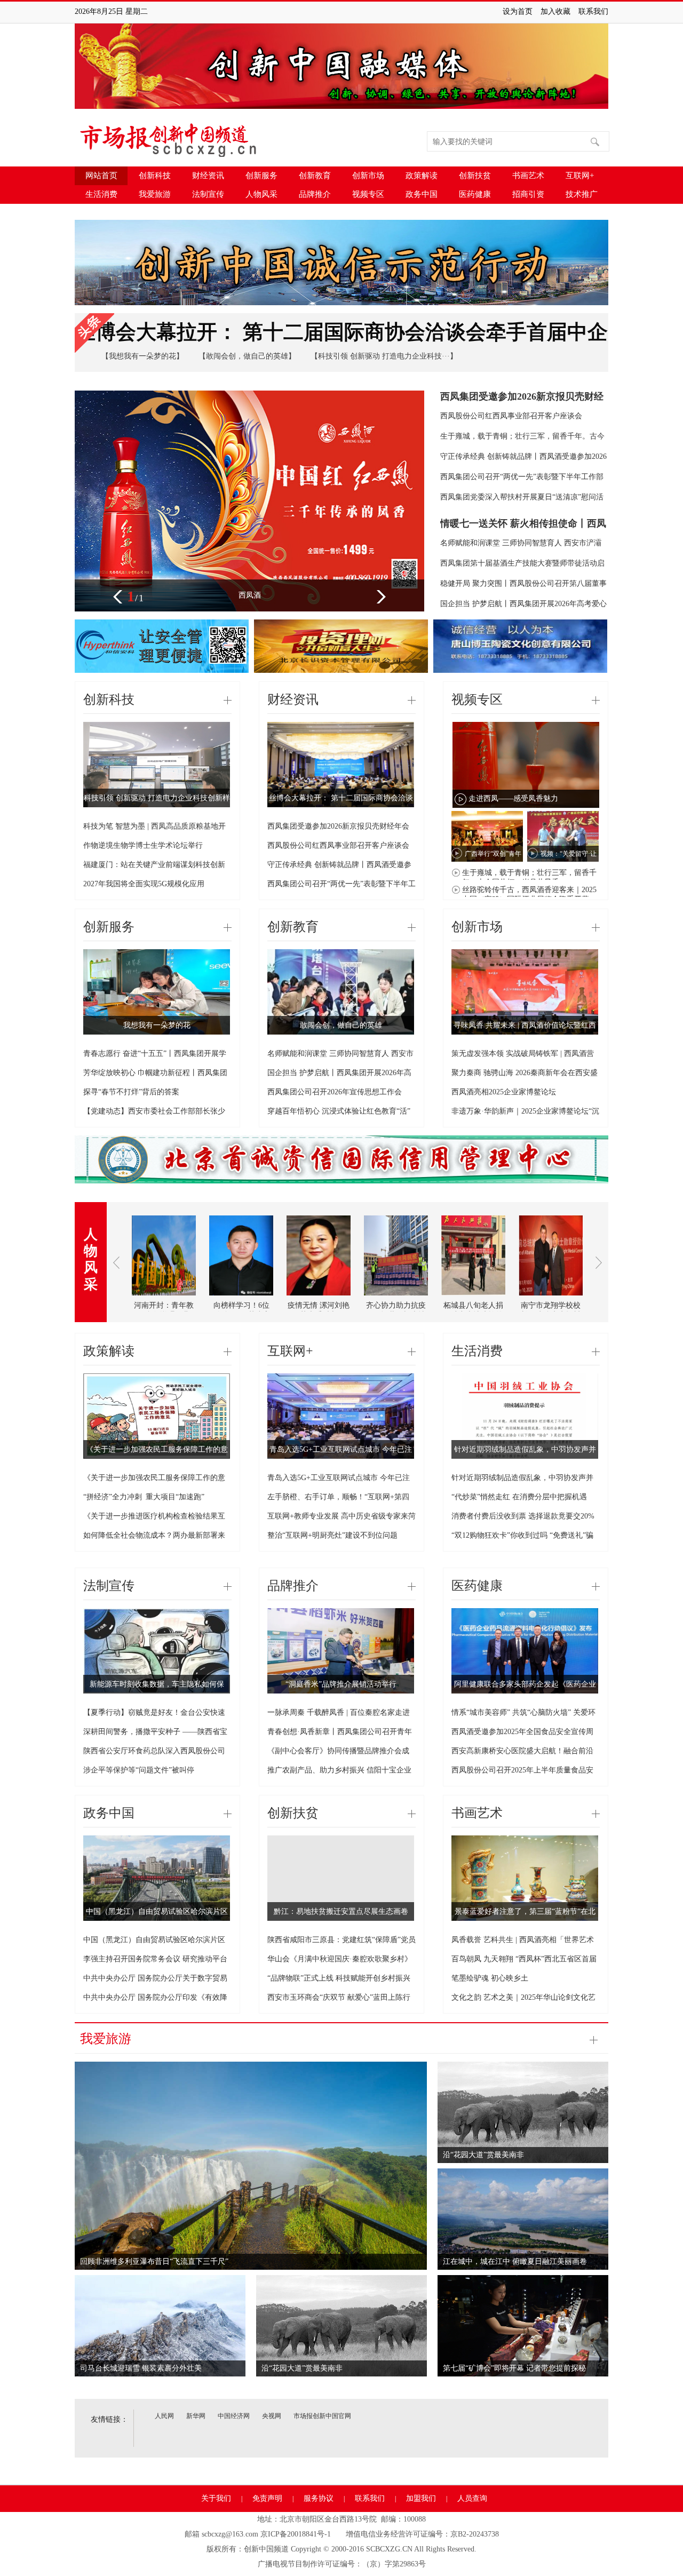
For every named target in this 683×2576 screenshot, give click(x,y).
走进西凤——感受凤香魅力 (513, 798)
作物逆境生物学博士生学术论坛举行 (143, 845)
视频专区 (368, 194)
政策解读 (422, 176)
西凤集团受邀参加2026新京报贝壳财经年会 (338, 826)
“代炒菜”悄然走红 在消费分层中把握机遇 (519, 1497)
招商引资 (528, 194)
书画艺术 (528, 176)
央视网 (272, 2416)
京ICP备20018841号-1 (296, 2534)
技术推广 (582, 194)
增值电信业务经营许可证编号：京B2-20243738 (422, 2534)
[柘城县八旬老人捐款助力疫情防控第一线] (473, 1299)
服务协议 (319, 2498)
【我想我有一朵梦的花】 (142, 356)
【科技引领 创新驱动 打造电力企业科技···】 (384, 356)
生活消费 (101, 194)
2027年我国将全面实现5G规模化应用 (144, 884)
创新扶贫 (475, 176)
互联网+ (580, 176)
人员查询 (472, 2498)
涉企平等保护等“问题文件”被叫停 (139, 1770)
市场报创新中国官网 (322, 2416)
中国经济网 (234, 2416)
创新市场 (368, 176)
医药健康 (475, 194)
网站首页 (101, 176)
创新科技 (155, 176)
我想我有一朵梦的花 (157, 1025)
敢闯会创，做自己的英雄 (341, 1025)
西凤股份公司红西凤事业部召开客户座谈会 (511, 416)
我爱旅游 (155, 194)
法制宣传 (208, 194)
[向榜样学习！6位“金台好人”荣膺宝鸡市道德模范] (241, 1299)
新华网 (196, 2416)
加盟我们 (421, 2498)
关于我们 (216, 2498)
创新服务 (261, 176)
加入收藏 (555, 11)
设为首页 (518, 11)
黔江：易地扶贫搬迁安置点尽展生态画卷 (341, 1911)
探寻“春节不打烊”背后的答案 (131, 1092)
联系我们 (593, 11)
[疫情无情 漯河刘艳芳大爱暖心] (319, 1299)
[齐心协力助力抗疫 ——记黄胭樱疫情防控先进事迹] (396, 1299)
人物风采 (261, 194)
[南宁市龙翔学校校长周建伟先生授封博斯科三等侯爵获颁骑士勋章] (551, 1299)
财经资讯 (208, 176)
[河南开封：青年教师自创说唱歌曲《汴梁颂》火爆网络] (164, 1299)
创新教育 (315, 176)
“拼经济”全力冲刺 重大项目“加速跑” (144, 1497)
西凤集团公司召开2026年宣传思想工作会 (335, 1092)
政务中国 (422, 194)
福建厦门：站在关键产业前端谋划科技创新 (154, 865)
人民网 (164, 2416)
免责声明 (267, 2498)
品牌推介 (315, 194)
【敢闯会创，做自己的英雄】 (247, 356)
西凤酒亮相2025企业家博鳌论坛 (504, 1092)
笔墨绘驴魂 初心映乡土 (490, 1978)
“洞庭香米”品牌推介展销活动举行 (341, 1684)
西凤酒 (250, 595)
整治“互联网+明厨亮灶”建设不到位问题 (332, 1535)
